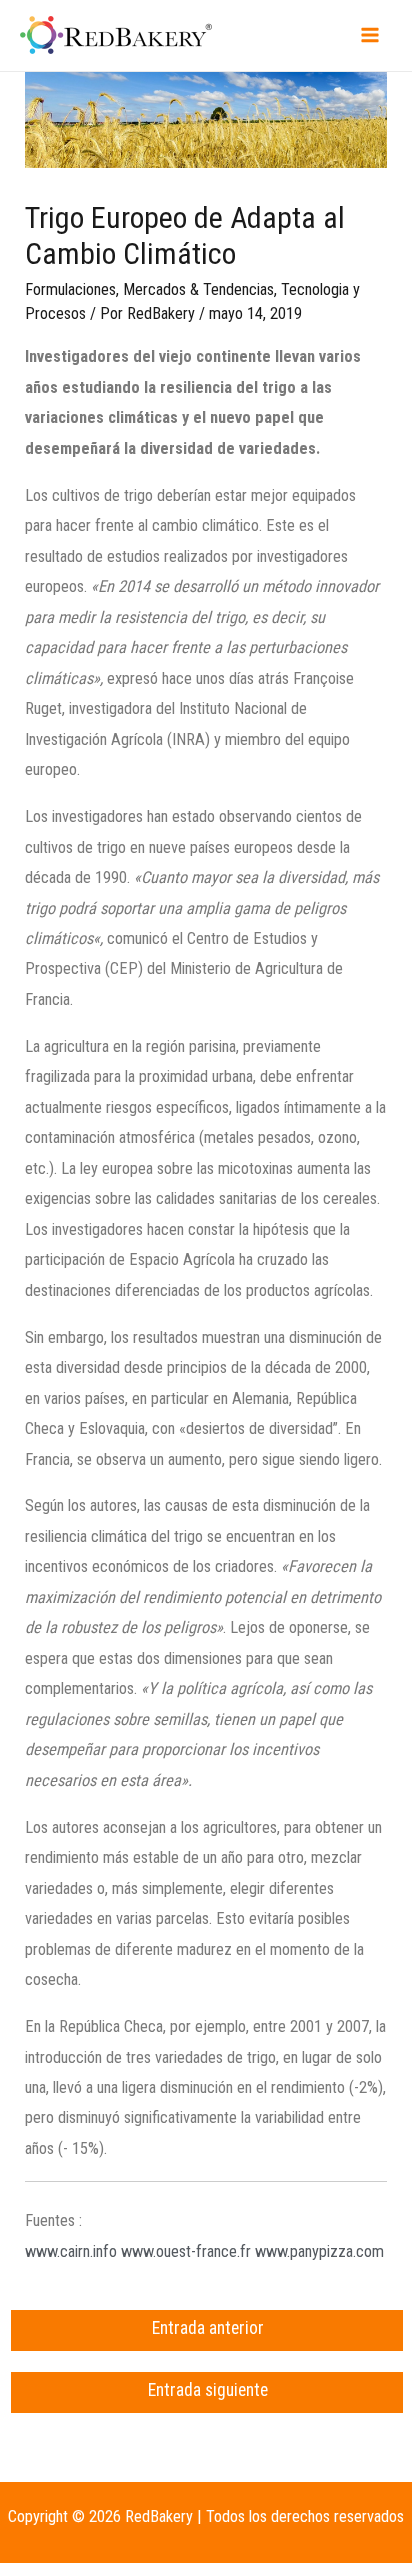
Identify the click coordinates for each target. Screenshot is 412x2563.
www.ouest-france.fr (186, 2251)
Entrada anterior (208, 2328)
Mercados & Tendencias (198, 289)
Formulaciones (70, 289)
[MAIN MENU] (369, 35)
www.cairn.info (71, 2251)
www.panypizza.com (319, 2251)
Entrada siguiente (208, 2390)
